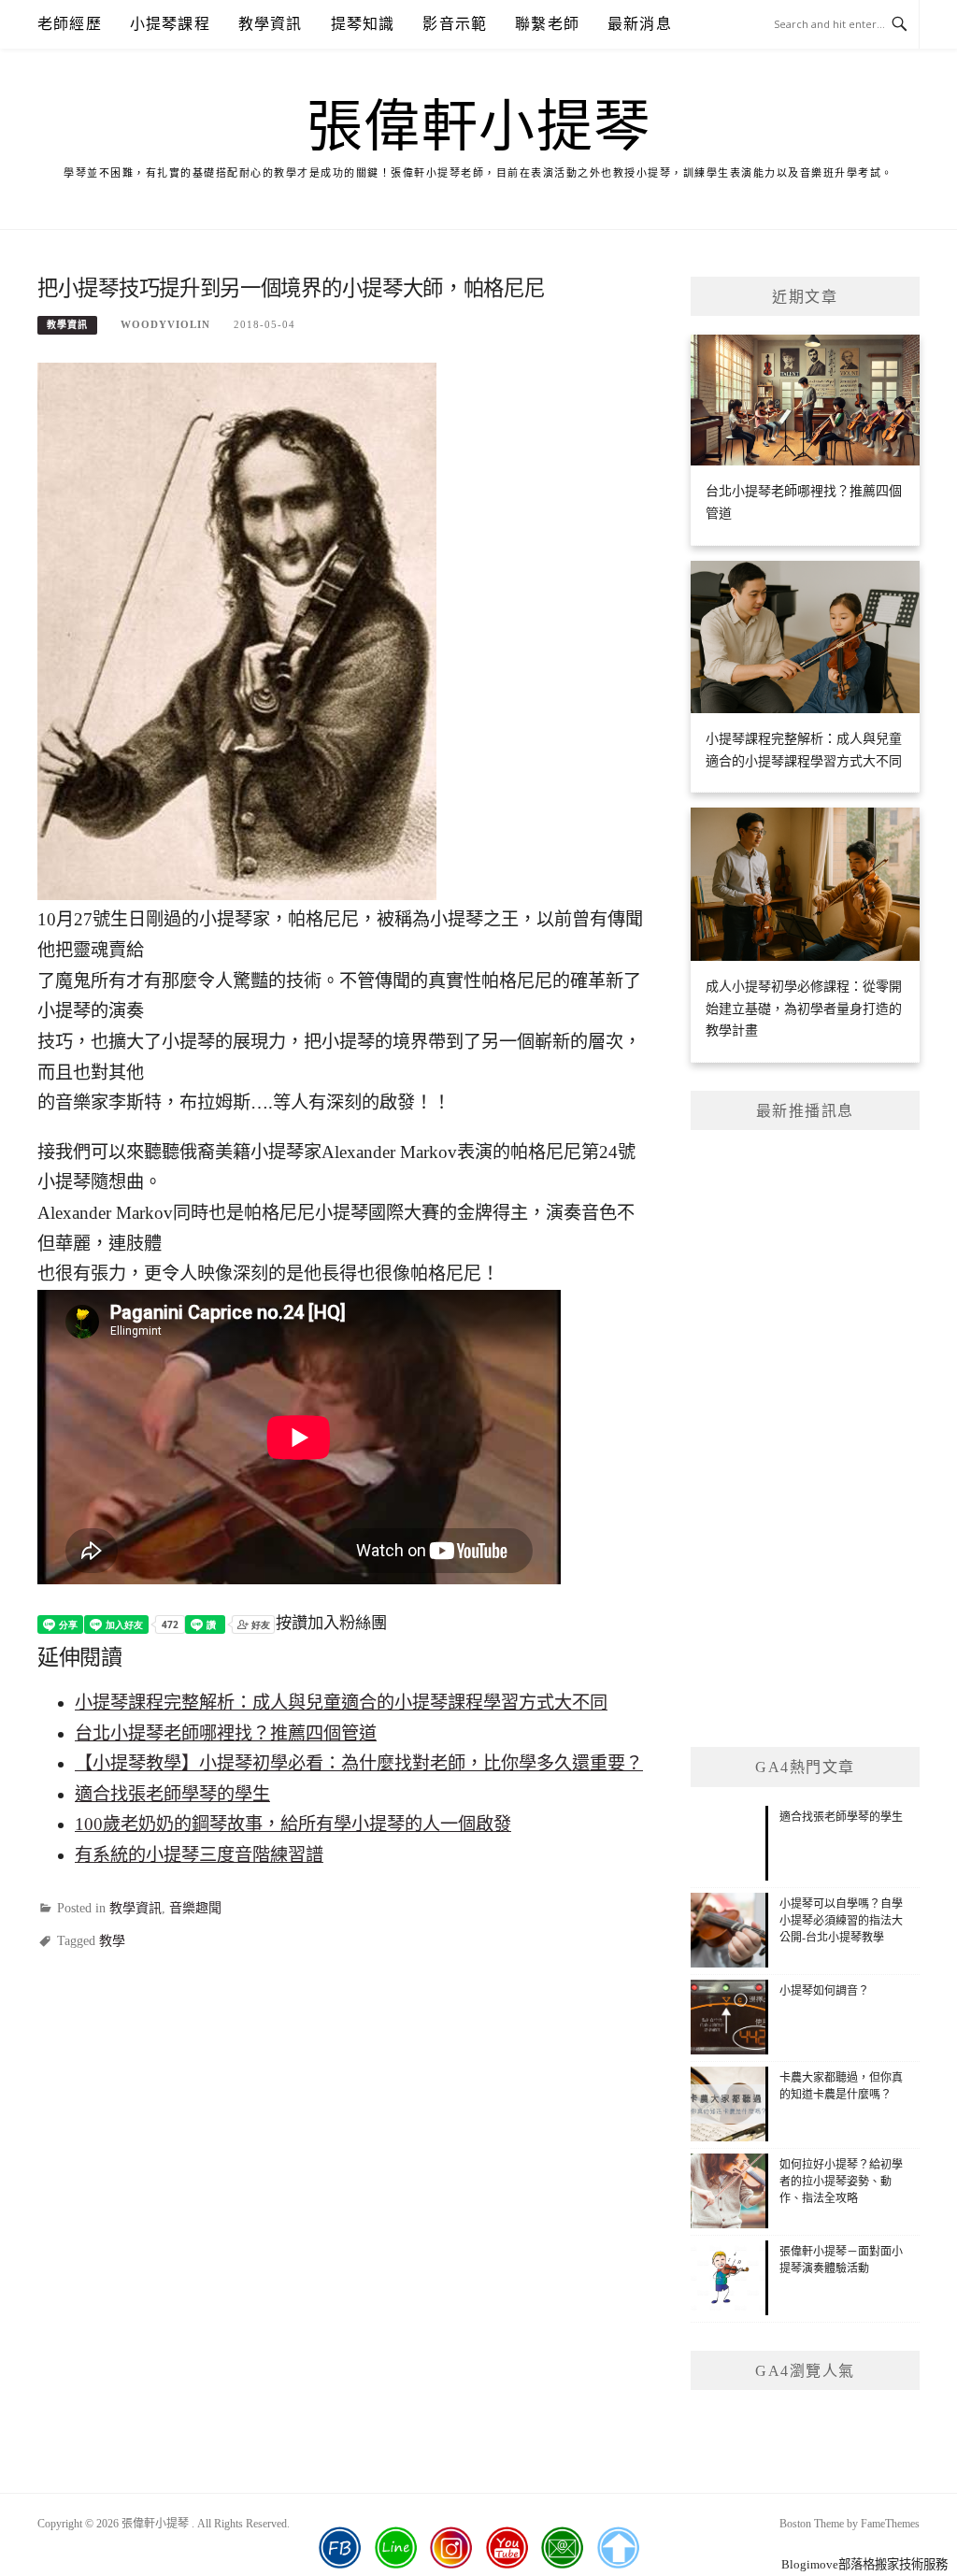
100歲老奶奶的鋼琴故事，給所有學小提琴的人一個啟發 (293, 1824)
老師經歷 (70, 24)
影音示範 (455, 24)
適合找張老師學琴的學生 (172, 1794)
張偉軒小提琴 (479, 127)
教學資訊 (271, 24)
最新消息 (640, 24)
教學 (112, 1941)
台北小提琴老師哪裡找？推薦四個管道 (226, 1733)
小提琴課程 (170, 24)
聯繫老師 (547, 24)
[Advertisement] (805, 1438)
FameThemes (890, 2524)
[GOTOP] (618, 2548)
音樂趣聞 (195, 1908)
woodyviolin (165, 324)
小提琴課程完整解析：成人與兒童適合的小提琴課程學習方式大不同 (341, 1703)
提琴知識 (363, 24)
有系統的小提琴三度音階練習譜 (199, 1855)
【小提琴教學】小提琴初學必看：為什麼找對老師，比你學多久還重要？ (359, 1763)
